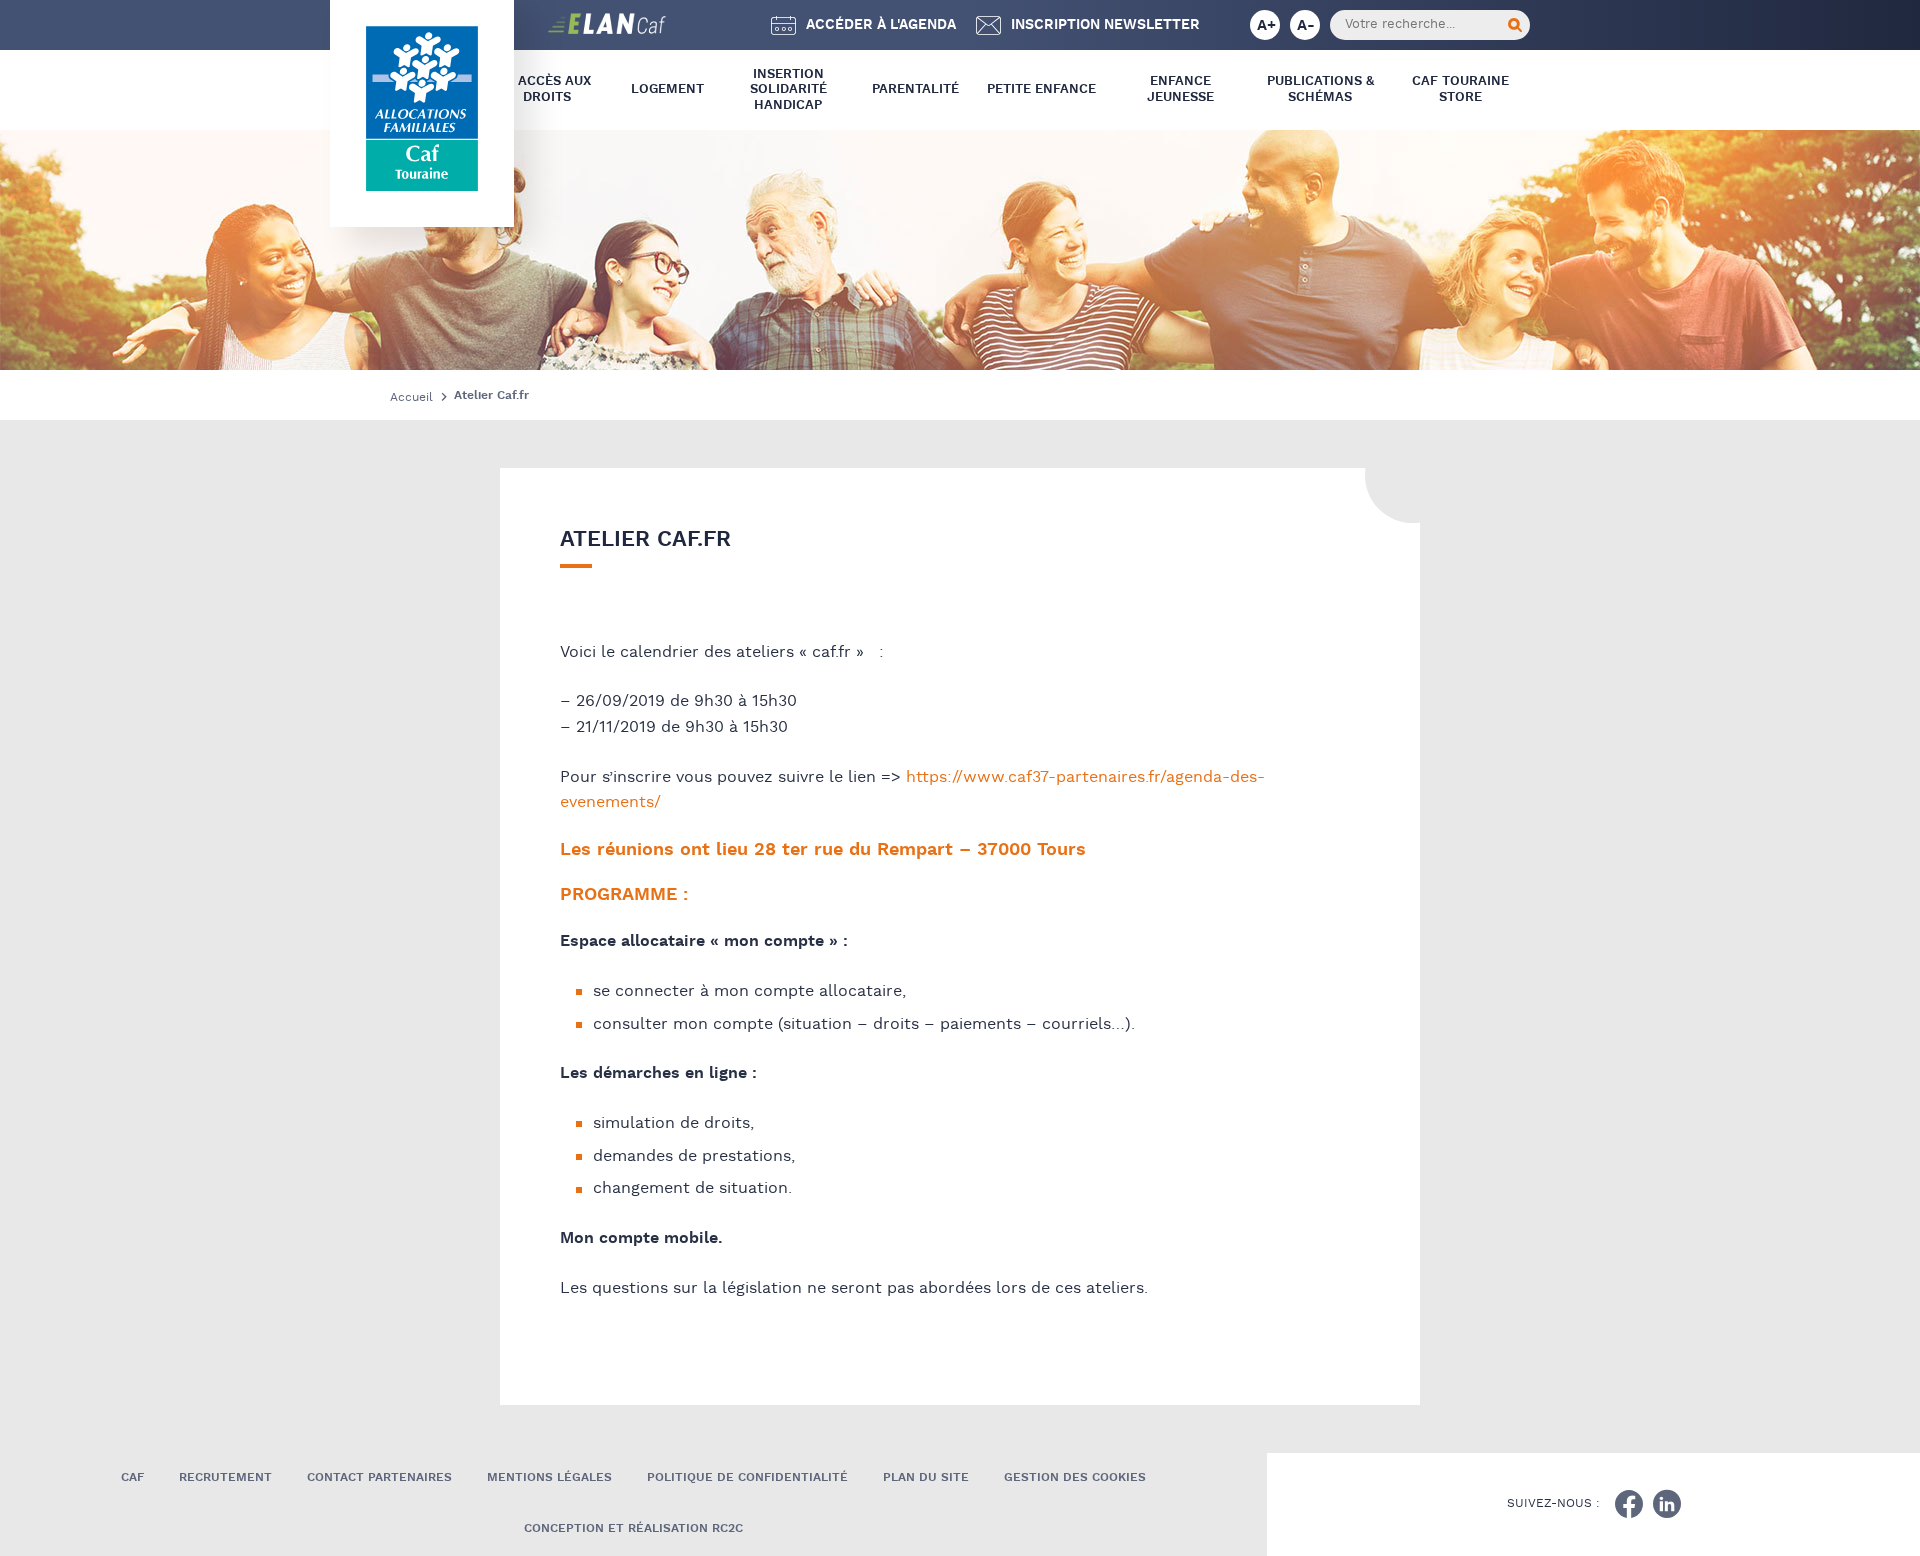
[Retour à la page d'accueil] (422, 108)
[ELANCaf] (530, 25)
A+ (1266, 25)
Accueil (411, 397)
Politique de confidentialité (747, 1477)
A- (1306, 25)
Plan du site (926, 1477)
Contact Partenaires (379, 1477)
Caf (132, 1477)
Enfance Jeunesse (1180, 89)
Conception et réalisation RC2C (633, 1528)
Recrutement (225, 1477)
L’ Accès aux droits (547, 89)
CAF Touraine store (1460, 89)
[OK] (1515, 25)
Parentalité (915, 89)
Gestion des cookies (1075, 1477)
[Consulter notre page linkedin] (1667, 1504)
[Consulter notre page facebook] (1629, 1504)
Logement (667, 89)
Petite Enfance (1041, 89)
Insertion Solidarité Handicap (788, 90)
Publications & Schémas (1320, 89)
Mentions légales (549, 1477)
